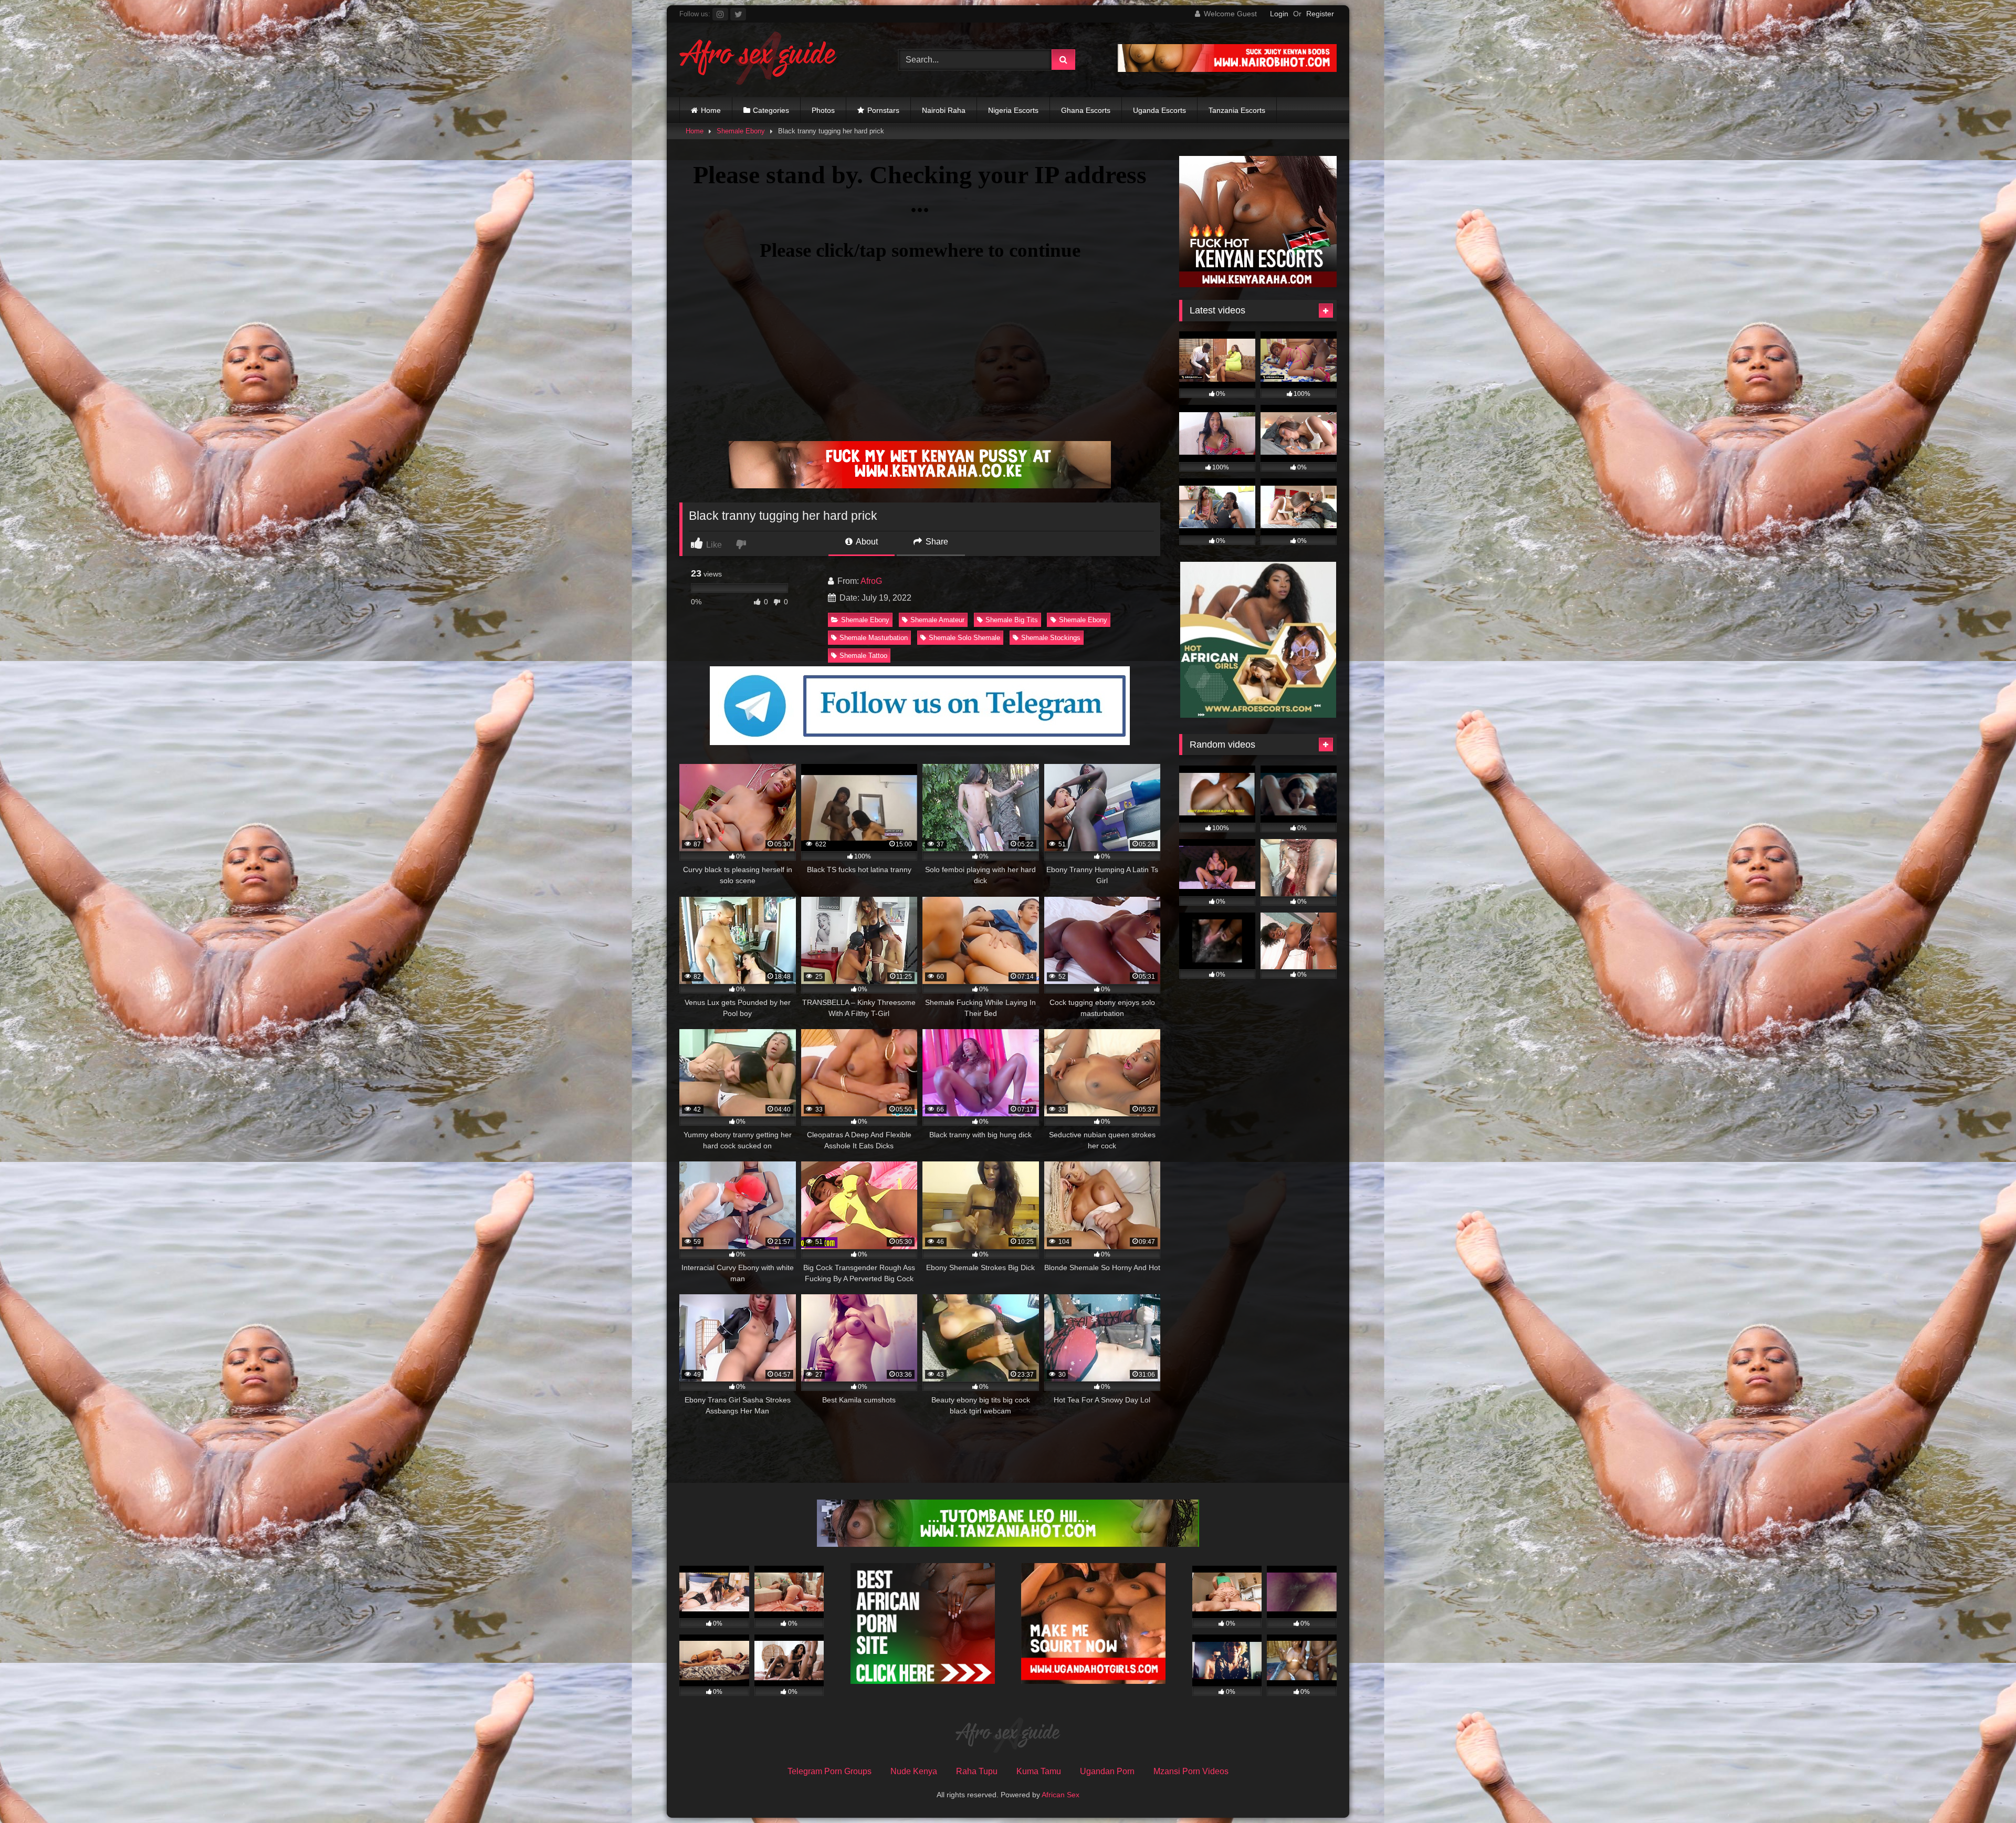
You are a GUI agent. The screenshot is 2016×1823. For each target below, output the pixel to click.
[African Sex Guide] (758, 60)
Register (1320, 14)
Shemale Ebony (741, 131)
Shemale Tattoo (863, 656)
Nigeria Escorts (1013, 110)
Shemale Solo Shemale (964, 638)
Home (711, 110)
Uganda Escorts (1159, 110)
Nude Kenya (914, 1771)
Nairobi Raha (944, 110)
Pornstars (883, 110)
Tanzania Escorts (1237, 110)
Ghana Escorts (1086, 110)
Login (1279, 14)
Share (936, 542)
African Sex (1060, 1795)
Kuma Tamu (1039, 1771)
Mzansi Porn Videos (1191, 1771)
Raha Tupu (977, 1771)
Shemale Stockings (1051, 638)
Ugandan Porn (1107, 1771)
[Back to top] (1983, 1792)
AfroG (871, 581)
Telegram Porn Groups (829, 1771)
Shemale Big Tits (1012, 620)
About (866, 542)
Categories (771, 110)
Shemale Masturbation (874, 638)
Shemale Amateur (937, 620)
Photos (823, 110)
